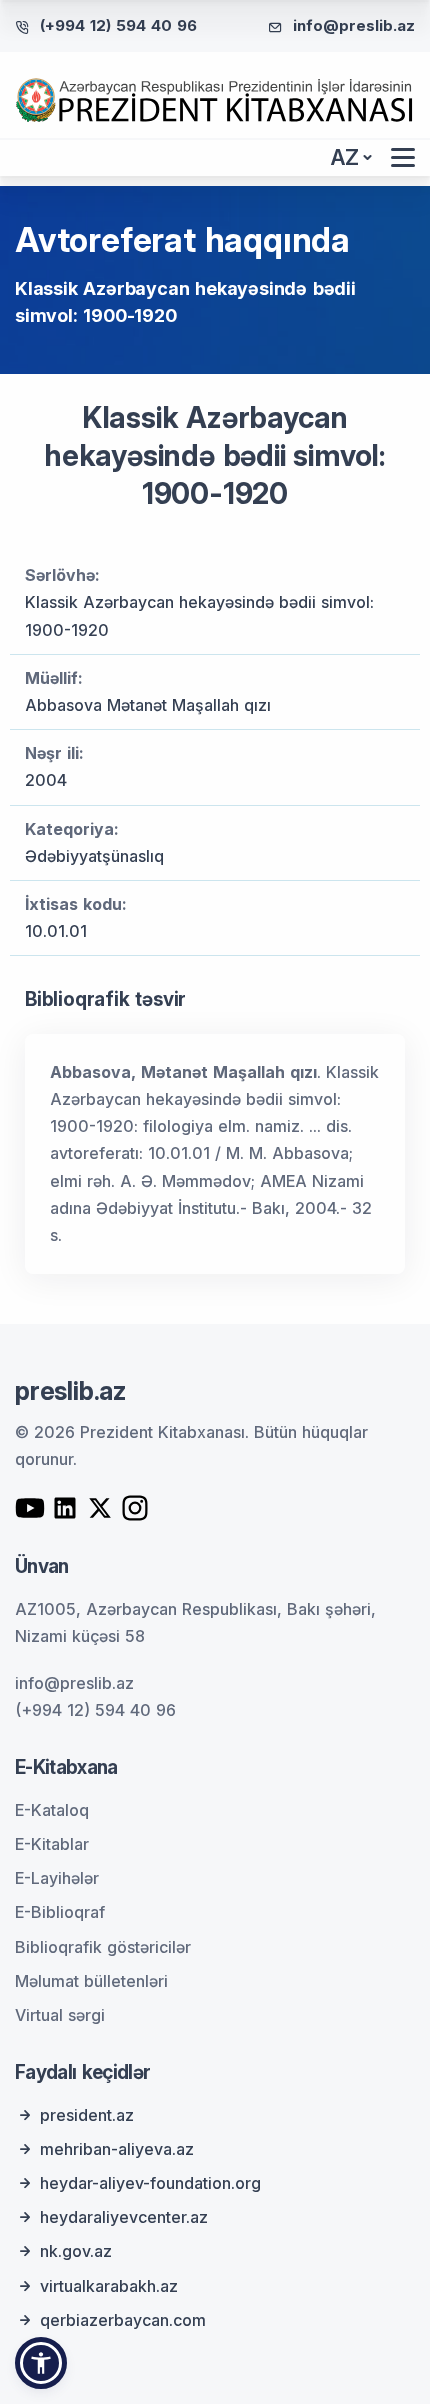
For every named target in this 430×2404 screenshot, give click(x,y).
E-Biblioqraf (60, 1912)
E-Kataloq (52, 1810)
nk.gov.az (76, 2251)
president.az (87, 2115)
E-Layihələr (57, 1878)
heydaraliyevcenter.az (124, 2217)
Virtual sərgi (60, 2015)
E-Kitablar (52, 1844)
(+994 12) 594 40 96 (118, 25)
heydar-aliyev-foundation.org (150, 2183)
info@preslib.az (354, 25)
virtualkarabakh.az (109, 2286)
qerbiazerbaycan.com (123, 2320)
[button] (41, 2363)
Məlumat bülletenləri (91, 1981)
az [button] (345, 157)
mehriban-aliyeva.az (117, 2149)
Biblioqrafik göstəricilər (103, 1947)
